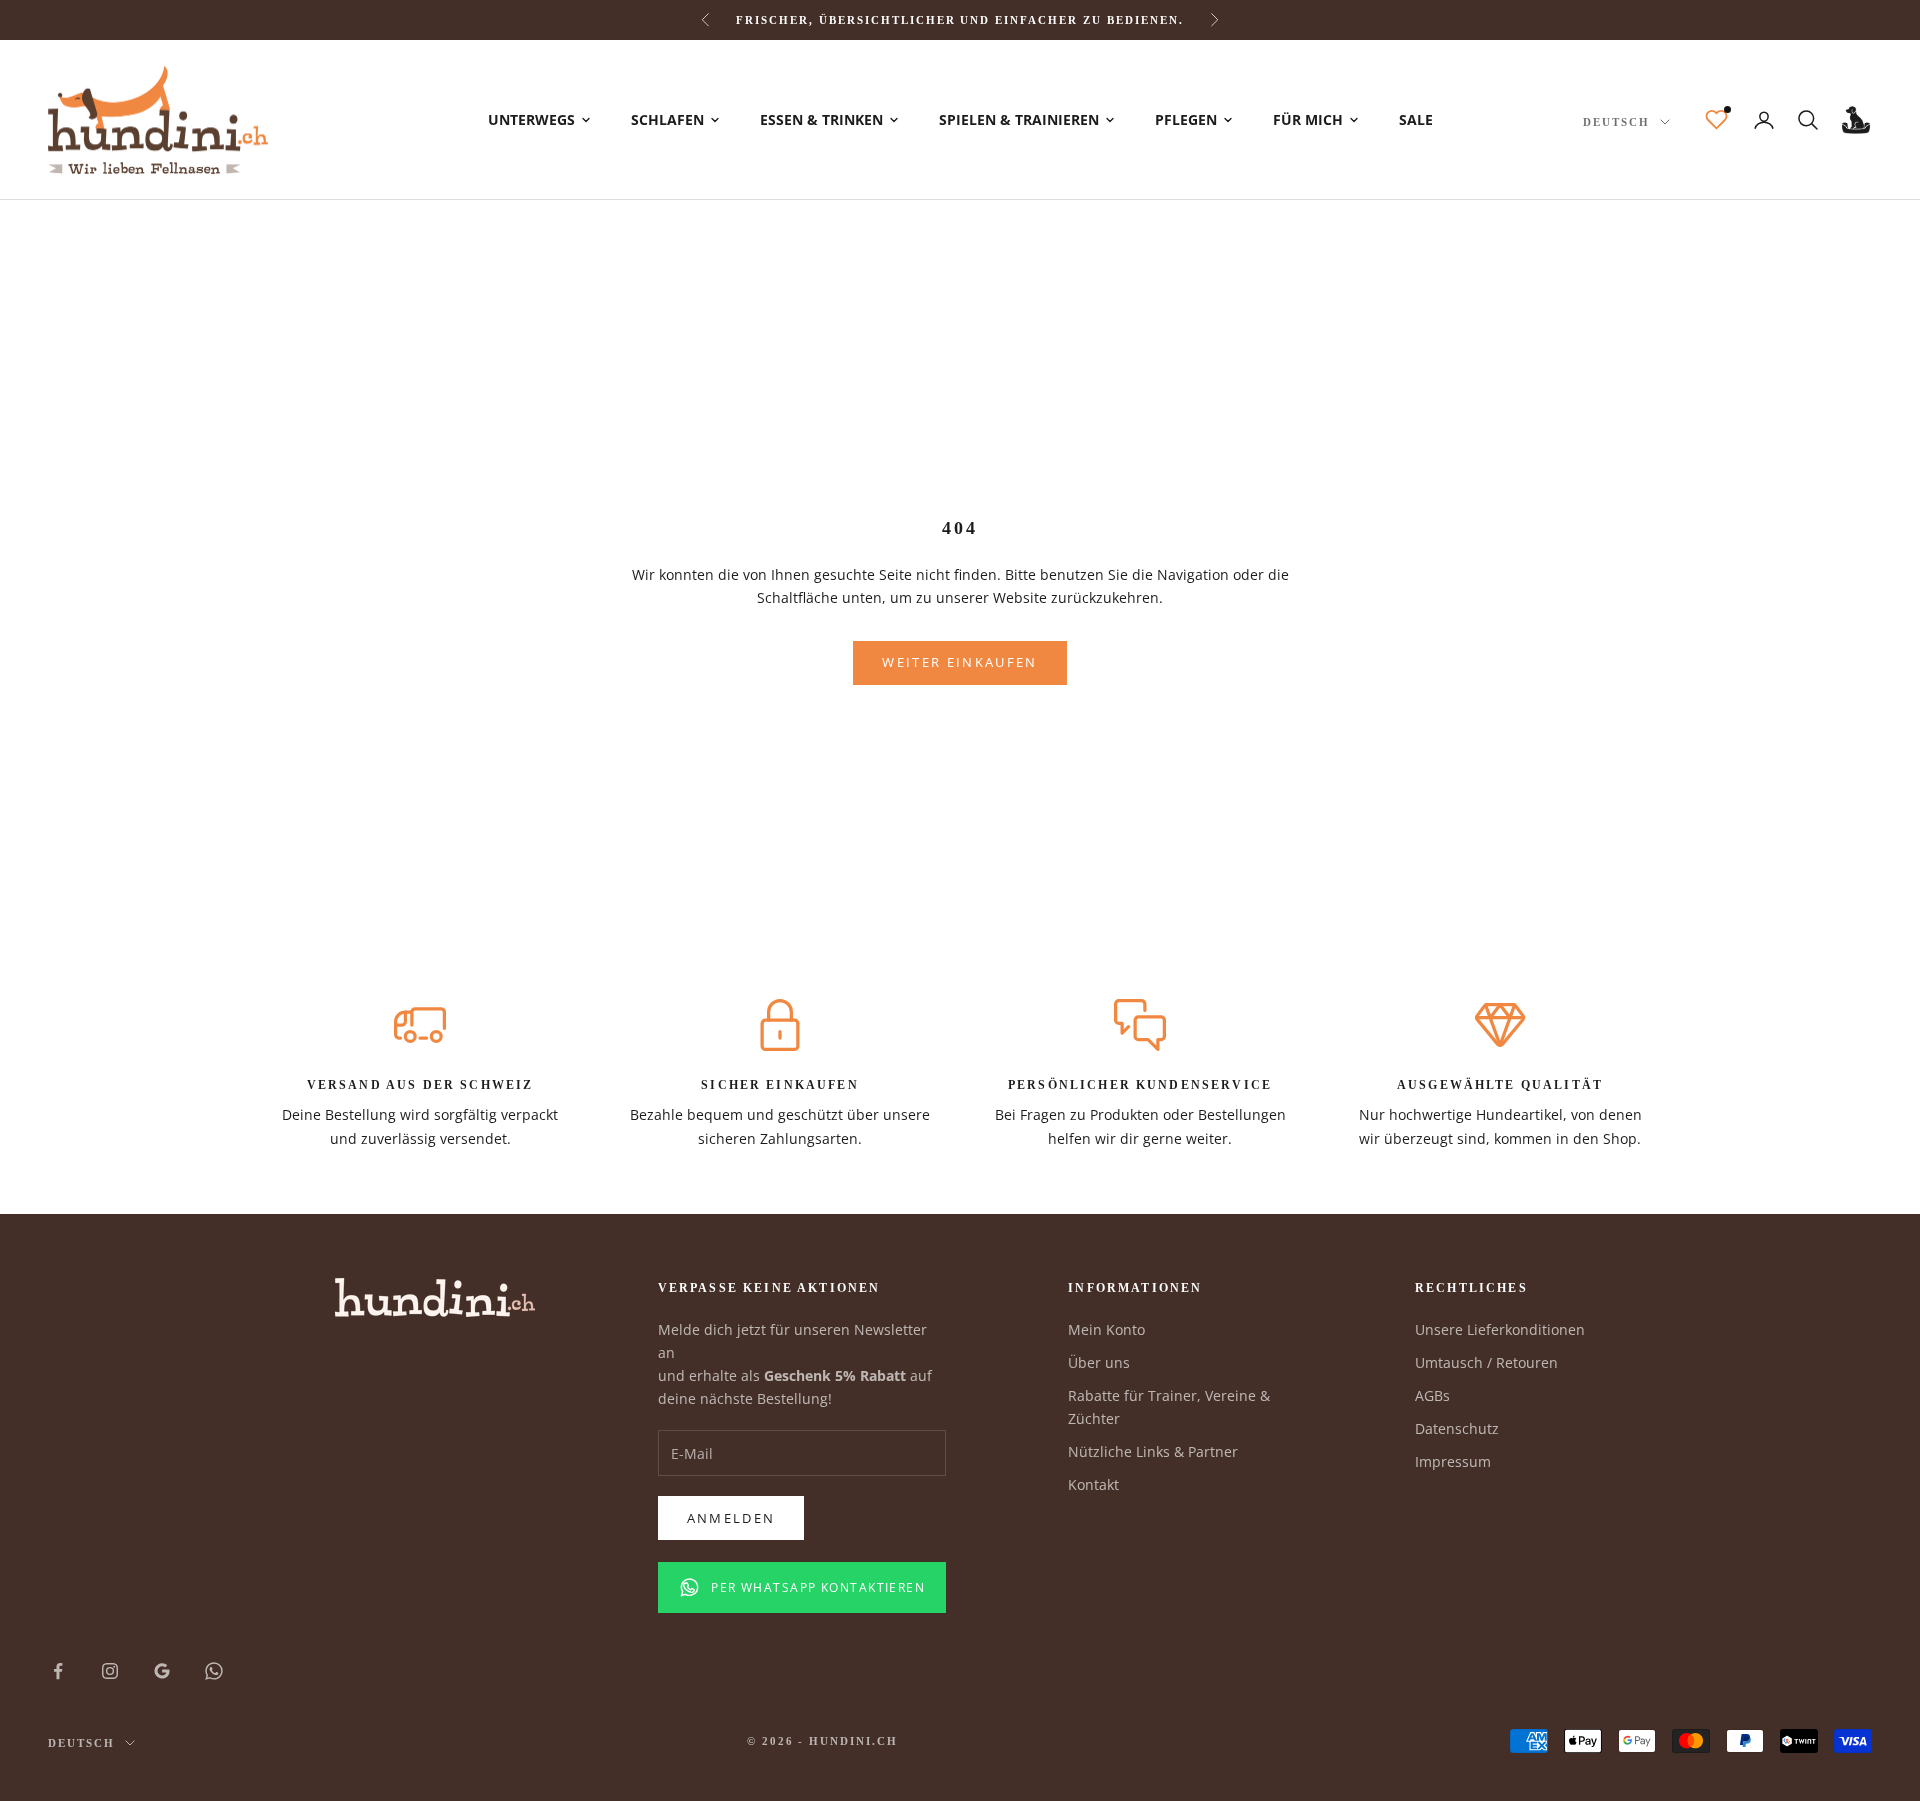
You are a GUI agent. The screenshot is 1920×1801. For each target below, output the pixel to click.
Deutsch (1616, 122)
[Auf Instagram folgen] (110, 1671)
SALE (1416, 119)
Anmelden (731, 1518)
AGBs (1432, 1395)
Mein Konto (1106, 1329)
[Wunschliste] (1716, 120)
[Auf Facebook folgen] (58, 1671)
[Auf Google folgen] (162, 1671)
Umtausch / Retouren (1486, 1362)
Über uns (1099, 1362)
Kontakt (1093, 1484)
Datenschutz (1457, 1428)
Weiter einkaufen (959, 662)
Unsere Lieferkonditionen (1500, 1329)
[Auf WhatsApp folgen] (214, 1671)
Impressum (1453, 1461)
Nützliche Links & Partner (1153, 1451)
